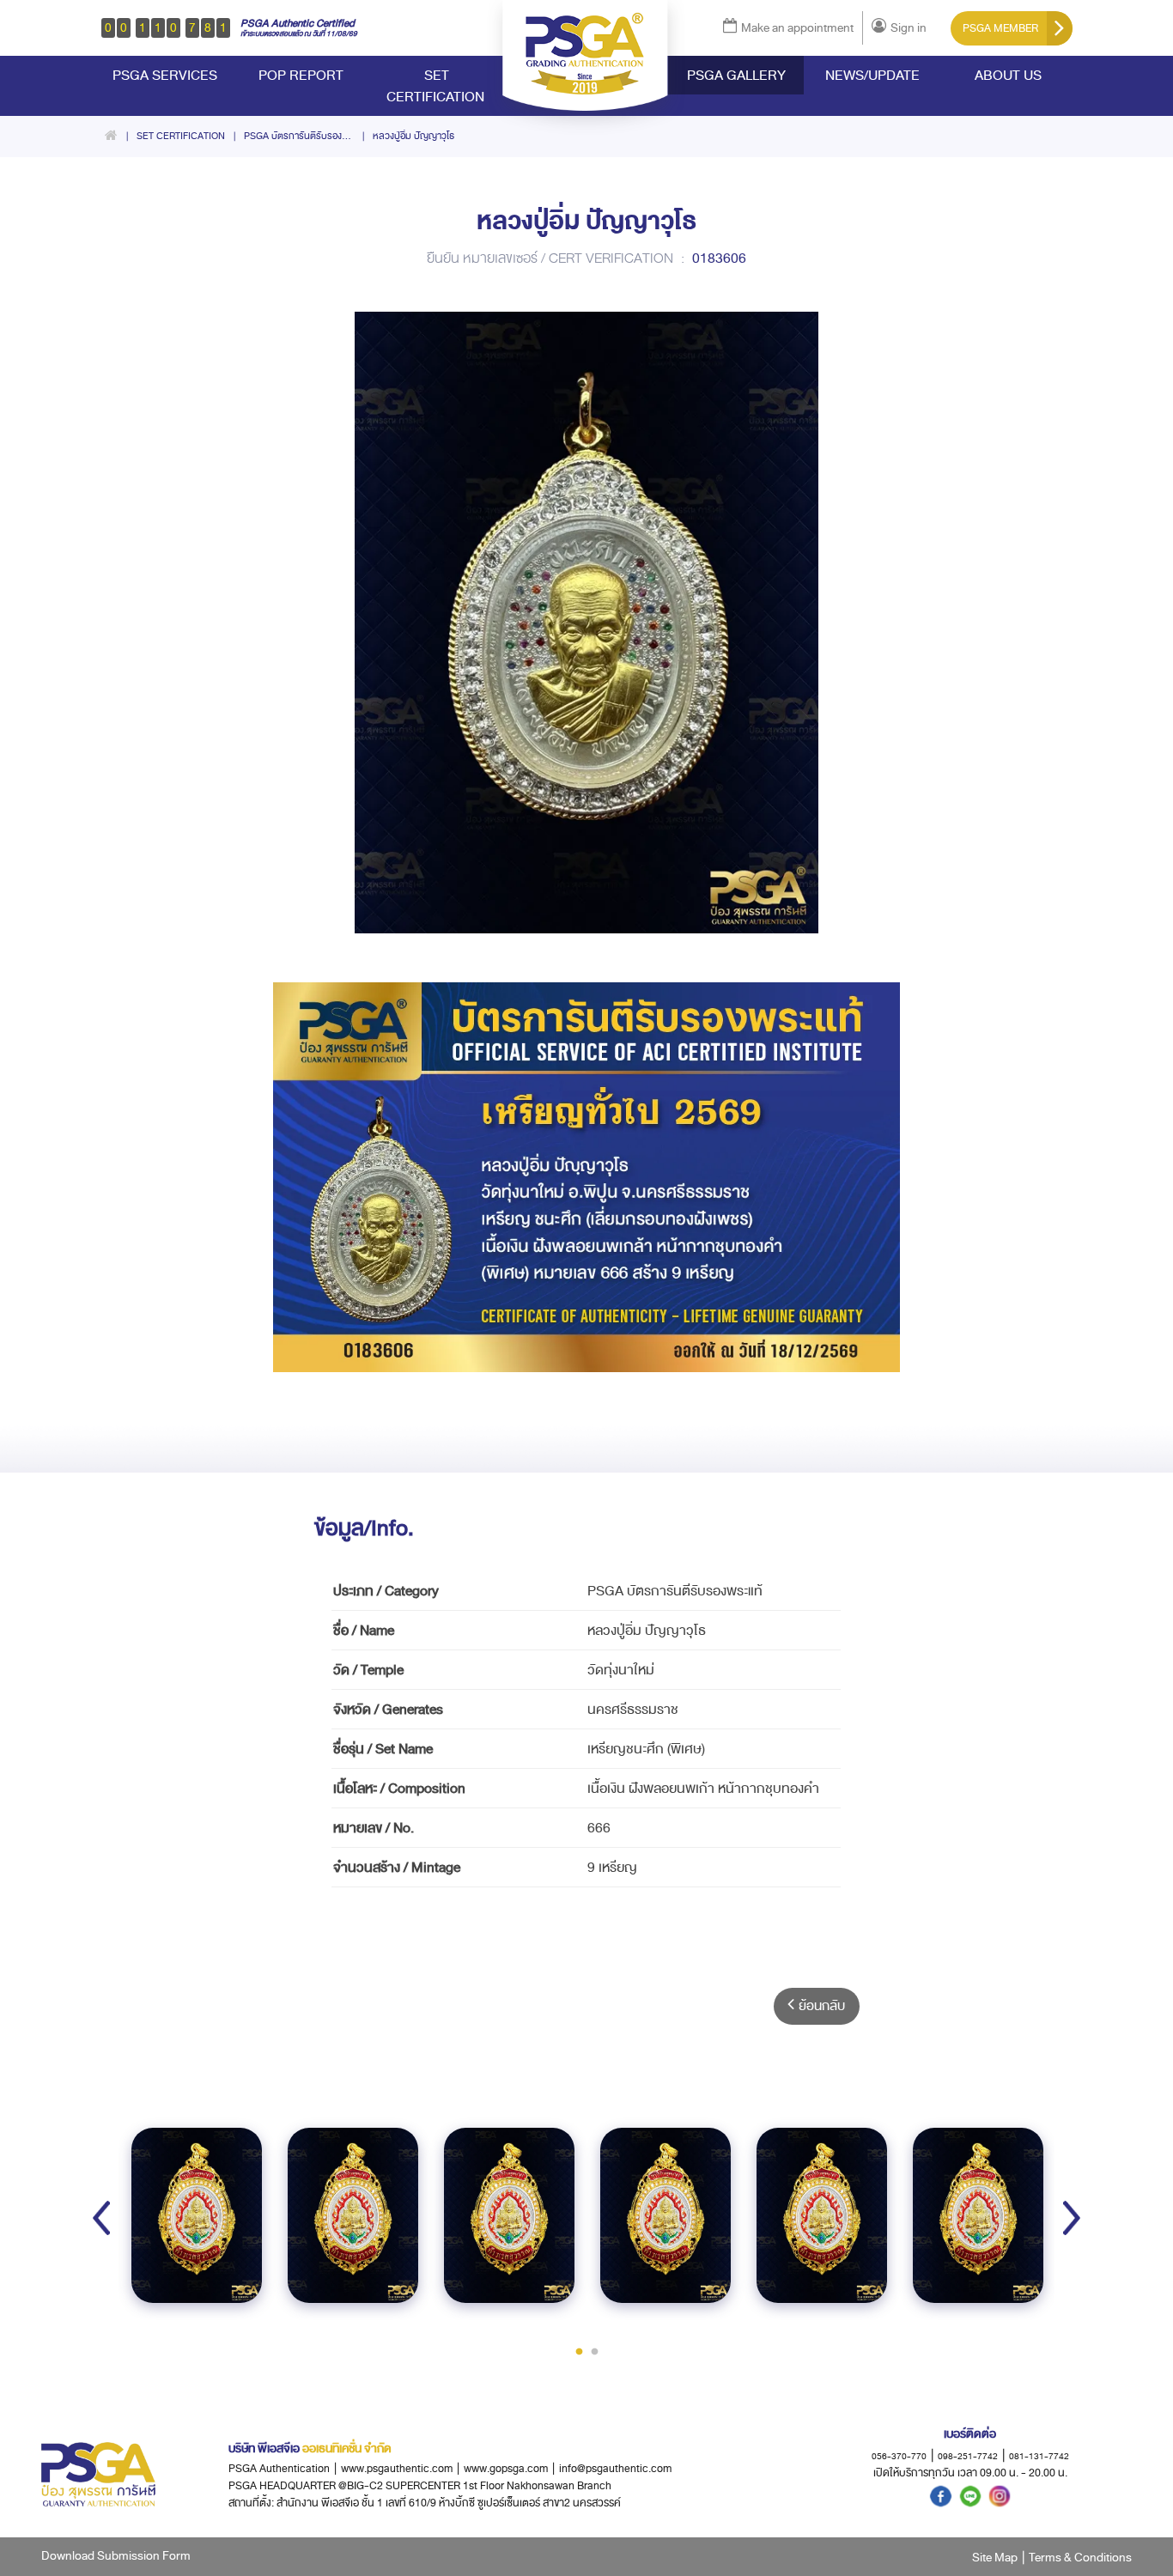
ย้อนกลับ (822, 2006)
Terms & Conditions (1080, 2558)
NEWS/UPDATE (872, 75)
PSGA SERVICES (165, 75)
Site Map (995, 2558)
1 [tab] (579, 2351)
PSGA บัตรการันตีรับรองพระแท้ (306, 136)
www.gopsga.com (506, 2469)
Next (1072, 2218)
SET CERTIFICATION (437, 86)
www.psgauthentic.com (400, 2469)
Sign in (909, 28)
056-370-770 (899, 2456)
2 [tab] (594, 2351)
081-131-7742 (1039, 2456)
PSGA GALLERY (736, 75)
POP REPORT (301, 75)
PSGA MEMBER (1000, 28)
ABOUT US (1008, 75)
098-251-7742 (968, 2456)
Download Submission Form (116, 2556)
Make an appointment (797, 28)
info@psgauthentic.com (615, 2469)
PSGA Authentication (279, 2469)
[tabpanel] (197, 2215)
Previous (101, 2218)
